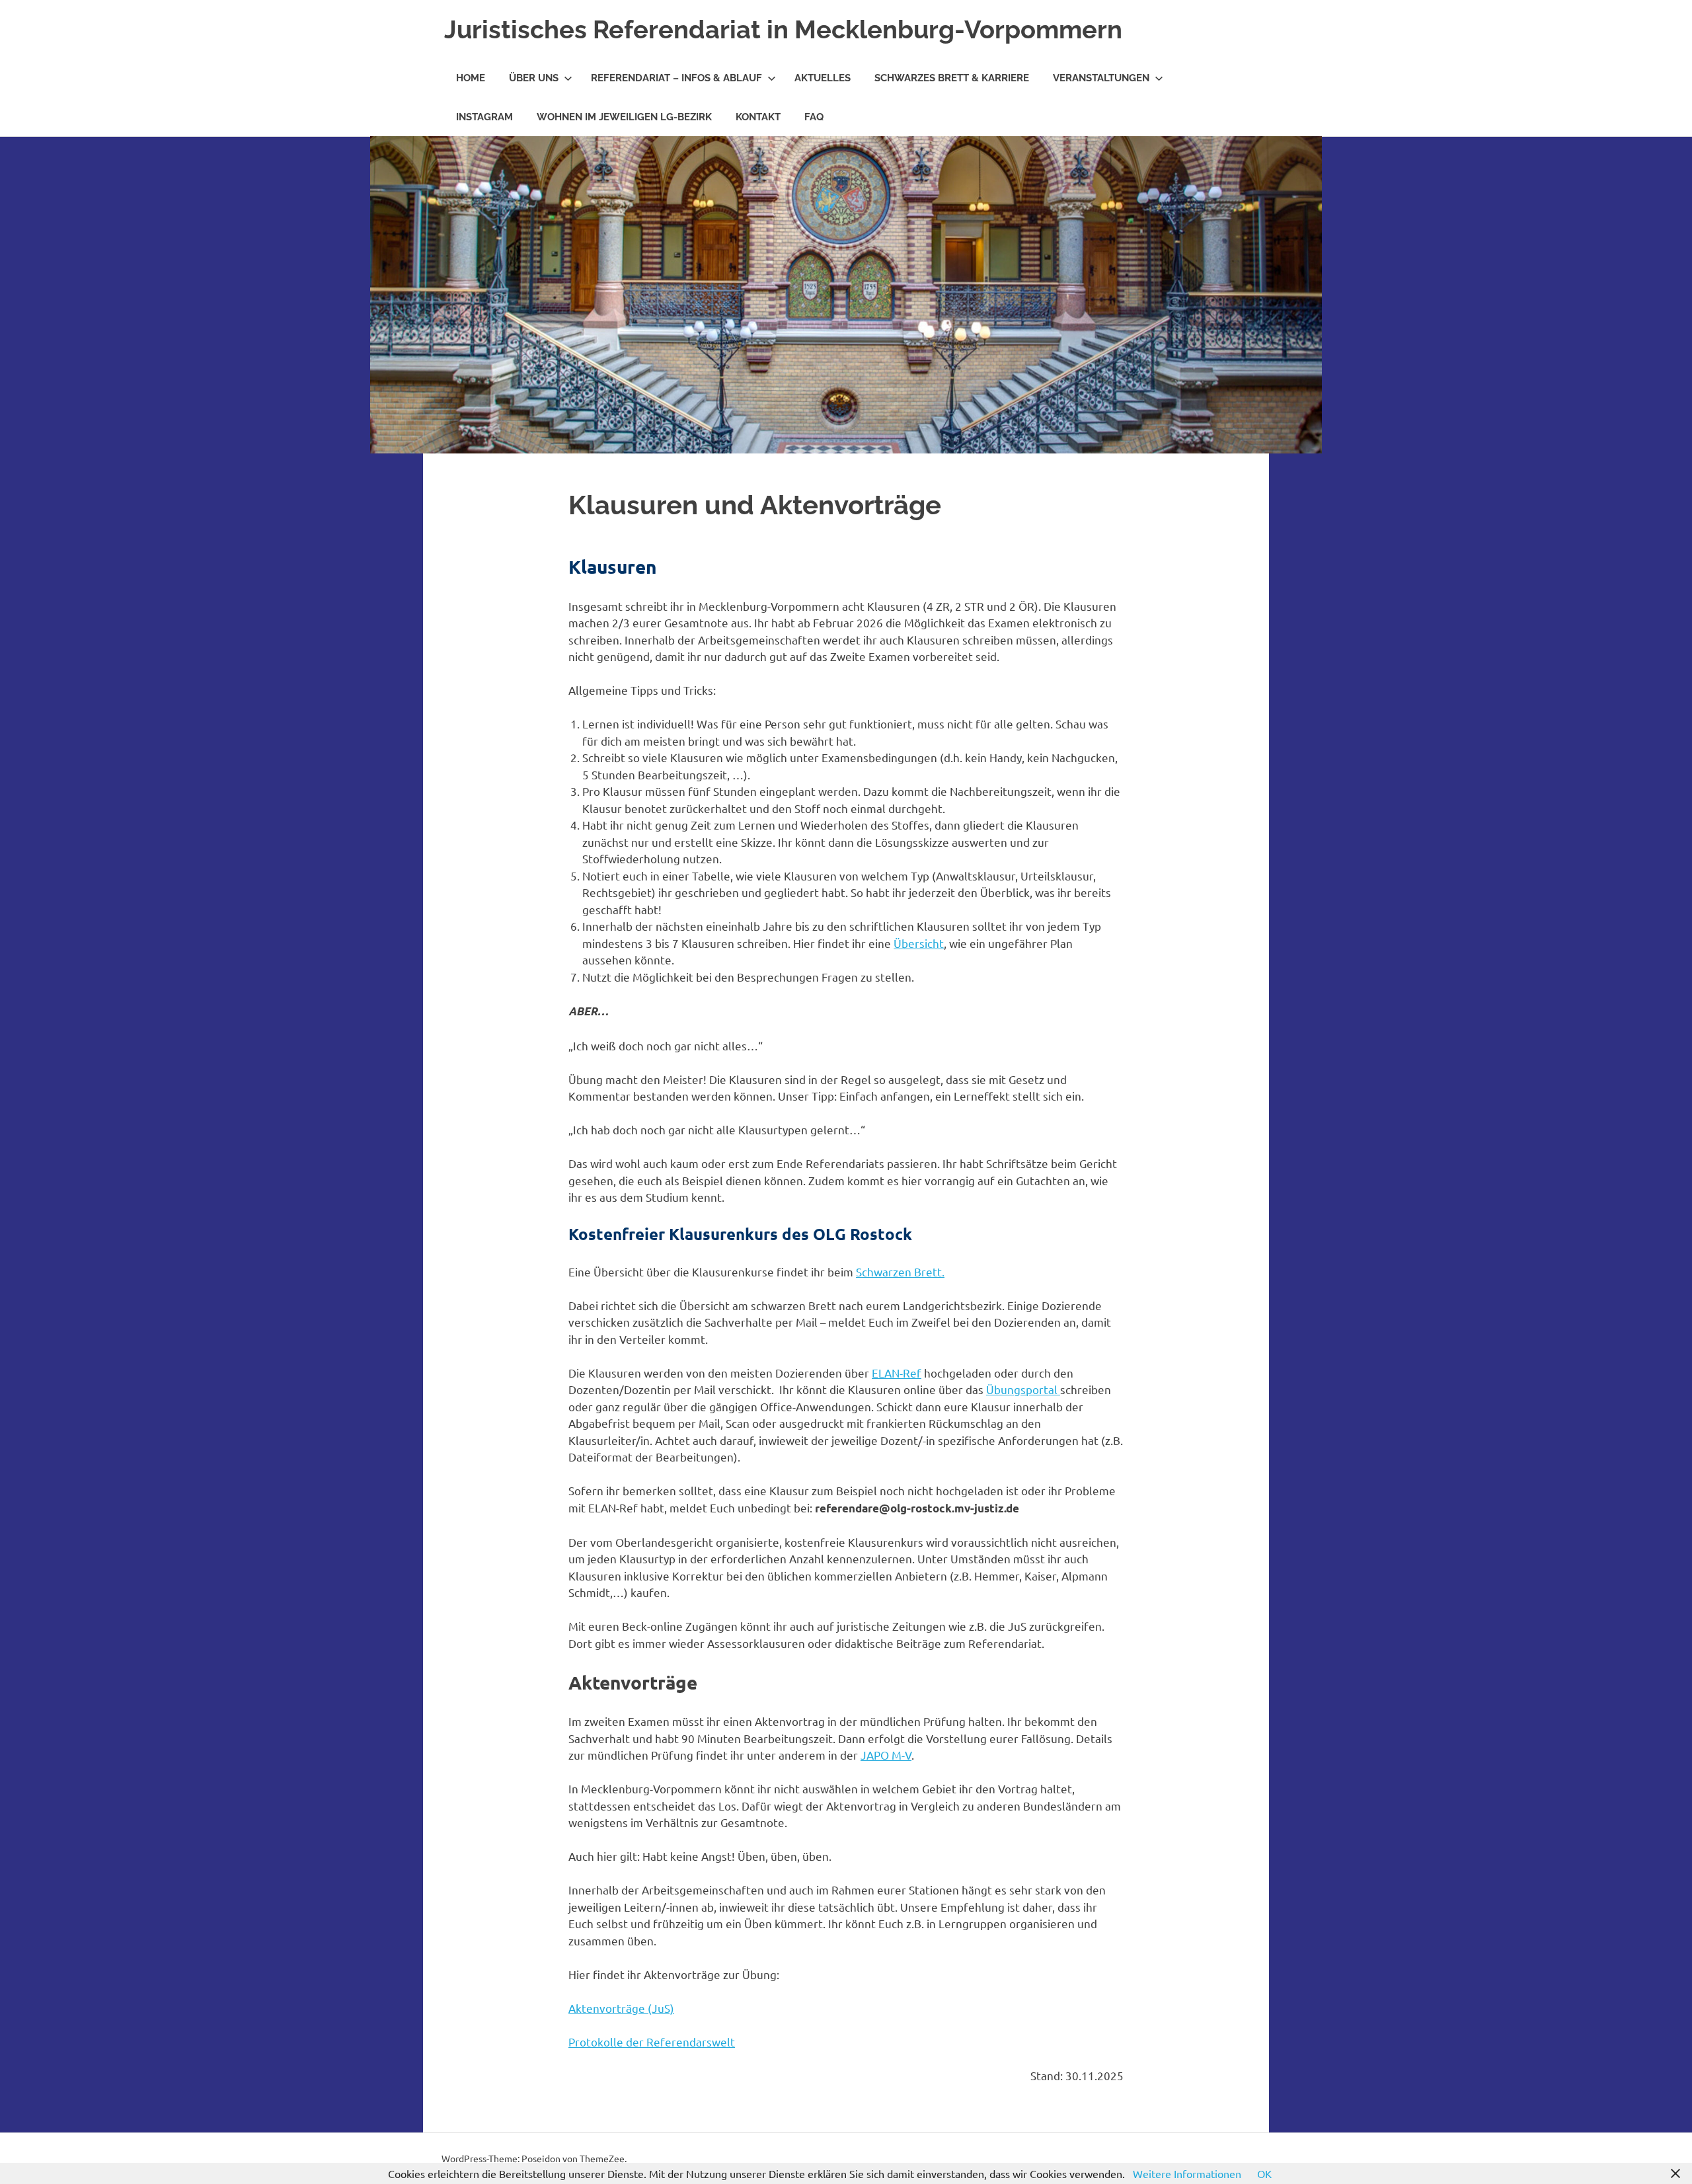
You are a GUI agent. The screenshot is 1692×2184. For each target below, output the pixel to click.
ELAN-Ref (897, 1373)
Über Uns (534, 78)
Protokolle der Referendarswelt (652, 2042)
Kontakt (758, 117)
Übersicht (919, 943)
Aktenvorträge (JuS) (621, 2008)
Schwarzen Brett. (900, 1271)
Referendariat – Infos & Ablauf (676, 78)
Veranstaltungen (1101, 78)
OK (1264, 2173)
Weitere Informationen (1187, 2173)
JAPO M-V (886, 1755)
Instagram (484, 117)
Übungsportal (1023, 1389)
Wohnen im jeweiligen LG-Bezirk (624, 117)
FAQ (814, 117)
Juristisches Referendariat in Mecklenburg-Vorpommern (783, 29)
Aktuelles (823, 78)
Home (471, 78)
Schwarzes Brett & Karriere (952, 78)
